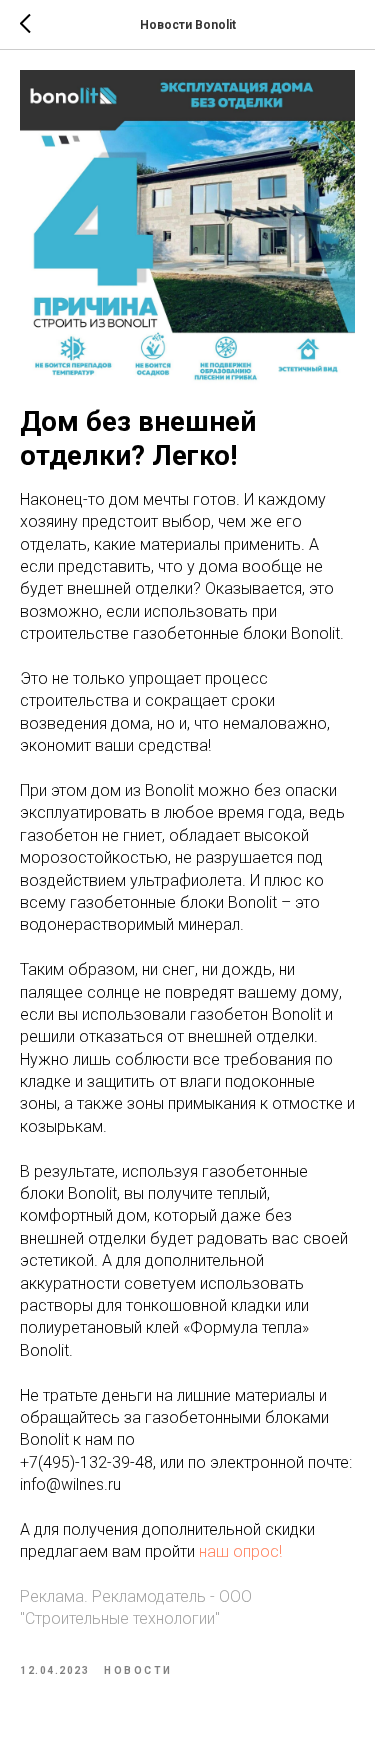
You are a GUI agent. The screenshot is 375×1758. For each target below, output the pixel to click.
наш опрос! (240, 1551)
